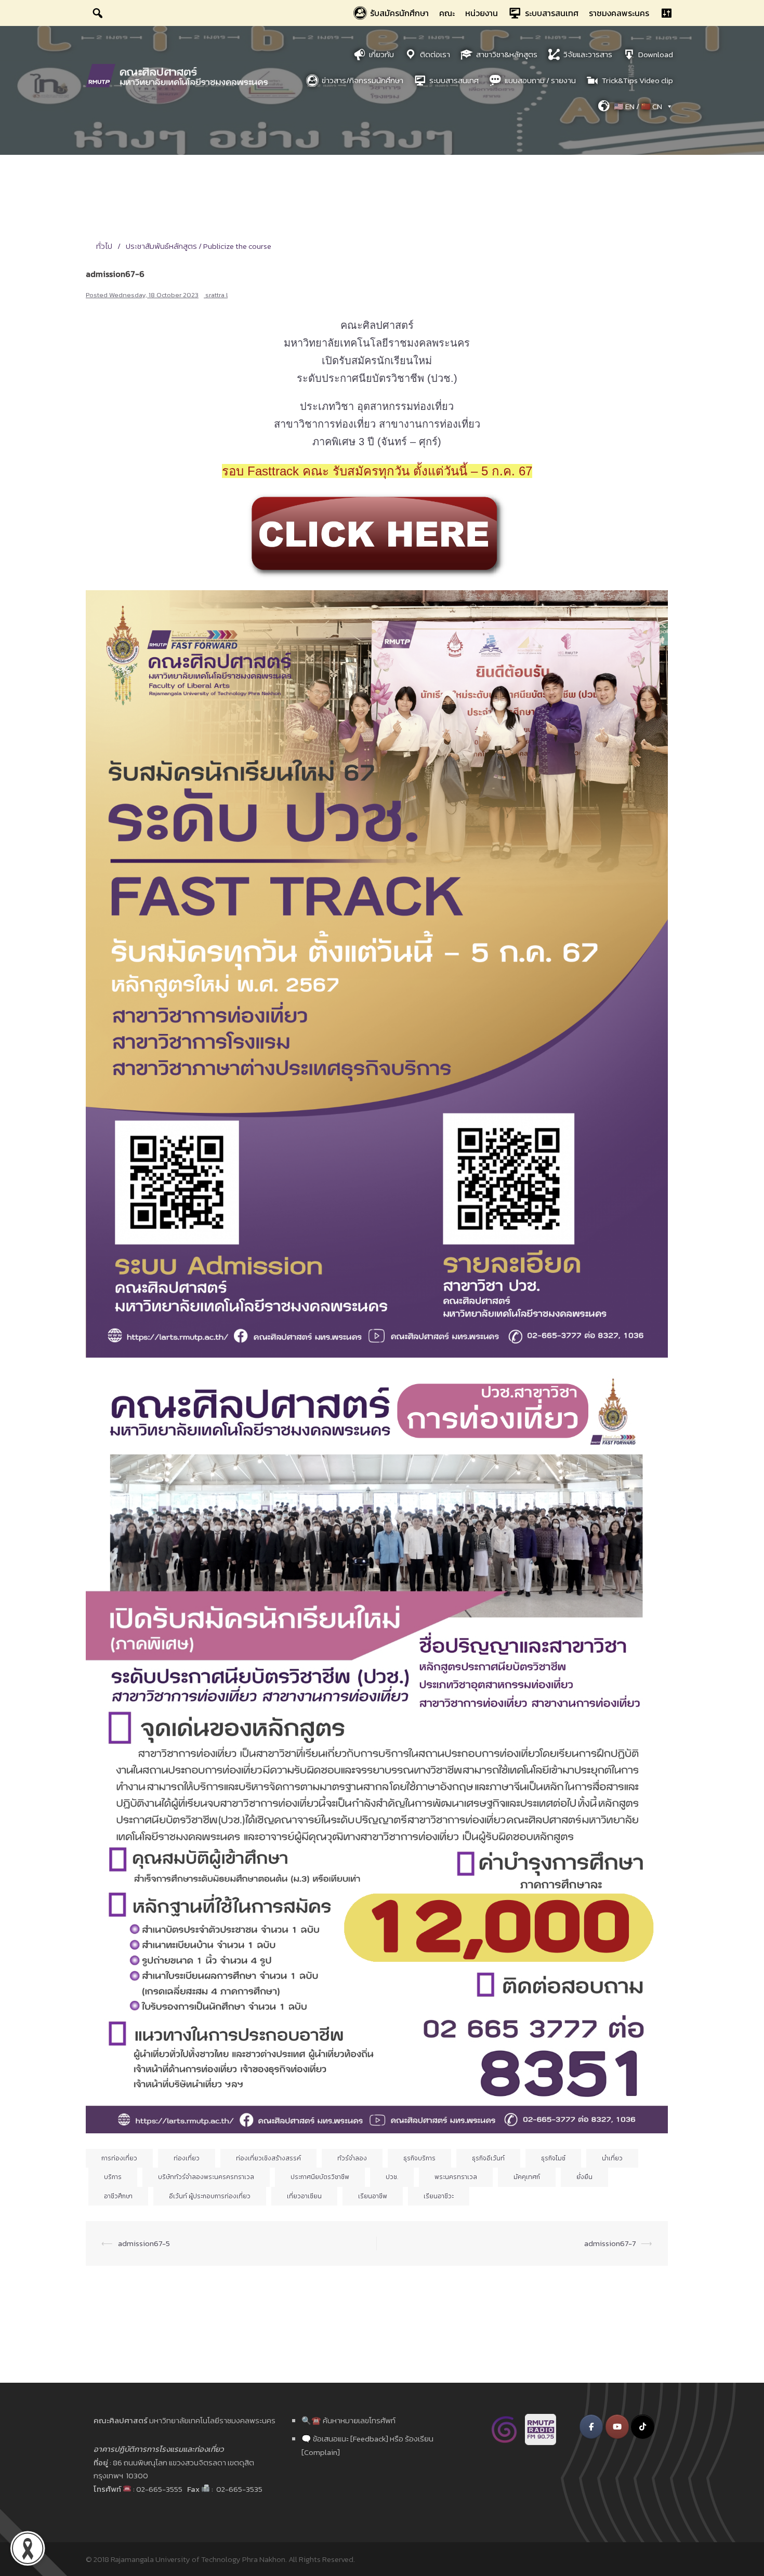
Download (656, 54)
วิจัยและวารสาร (588, 54)
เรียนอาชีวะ (439, 2196)
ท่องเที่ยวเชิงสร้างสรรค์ (268, 2158)
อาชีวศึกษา (118, 2196)
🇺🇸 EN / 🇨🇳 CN (638, 106)
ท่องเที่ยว (187, 2158)
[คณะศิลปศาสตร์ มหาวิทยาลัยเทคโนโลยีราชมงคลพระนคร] (179, 75)
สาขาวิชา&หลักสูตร (507, 54)
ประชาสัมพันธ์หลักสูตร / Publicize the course (199, 246)
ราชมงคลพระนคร (619, 13)
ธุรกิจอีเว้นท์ (488, 2158)
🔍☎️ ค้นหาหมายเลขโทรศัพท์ (348, 2420)
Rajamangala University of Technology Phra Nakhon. (199, 2559)
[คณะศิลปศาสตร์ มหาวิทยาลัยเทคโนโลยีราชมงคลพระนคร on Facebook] (591, 2427)
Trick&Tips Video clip (637, 80)
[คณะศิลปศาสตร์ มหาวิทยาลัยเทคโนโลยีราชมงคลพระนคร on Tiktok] (643, 2427)
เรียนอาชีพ (373, 2196)
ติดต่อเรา (435, 54)
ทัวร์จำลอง (352, 2158)
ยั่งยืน (584, 2177)
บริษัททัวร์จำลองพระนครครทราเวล (206, 2177)
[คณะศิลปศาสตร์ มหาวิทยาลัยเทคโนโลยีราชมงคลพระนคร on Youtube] (617, 2427)
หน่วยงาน (482, 13)
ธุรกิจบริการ (419, 2158)
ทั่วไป (104, 246)
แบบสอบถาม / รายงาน (540, 80)
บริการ (113, 2177)
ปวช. (392, 2177)
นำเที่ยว (612, 2158)
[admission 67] (377, 535)
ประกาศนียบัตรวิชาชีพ (320, 2177)
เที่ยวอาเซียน (304, 2196)
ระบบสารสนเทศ (552, 13)
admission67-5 (144, 2243)
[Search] (98, 13)
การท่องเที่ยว (119, 2158)
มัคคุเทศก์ (527, 2177)
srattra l (216, 295)
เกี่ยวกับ (381, 54)
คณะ (447, 13)
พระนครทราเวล (456, 2177)
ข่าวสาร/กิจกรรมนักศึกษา (363, 80)
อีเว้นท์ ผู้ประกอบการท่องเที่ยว (210, 2196)
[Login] (666, 13)
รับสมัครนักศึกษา (399, 13)
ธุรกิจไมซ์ (553, 2158)
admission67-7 (610, 2243)
